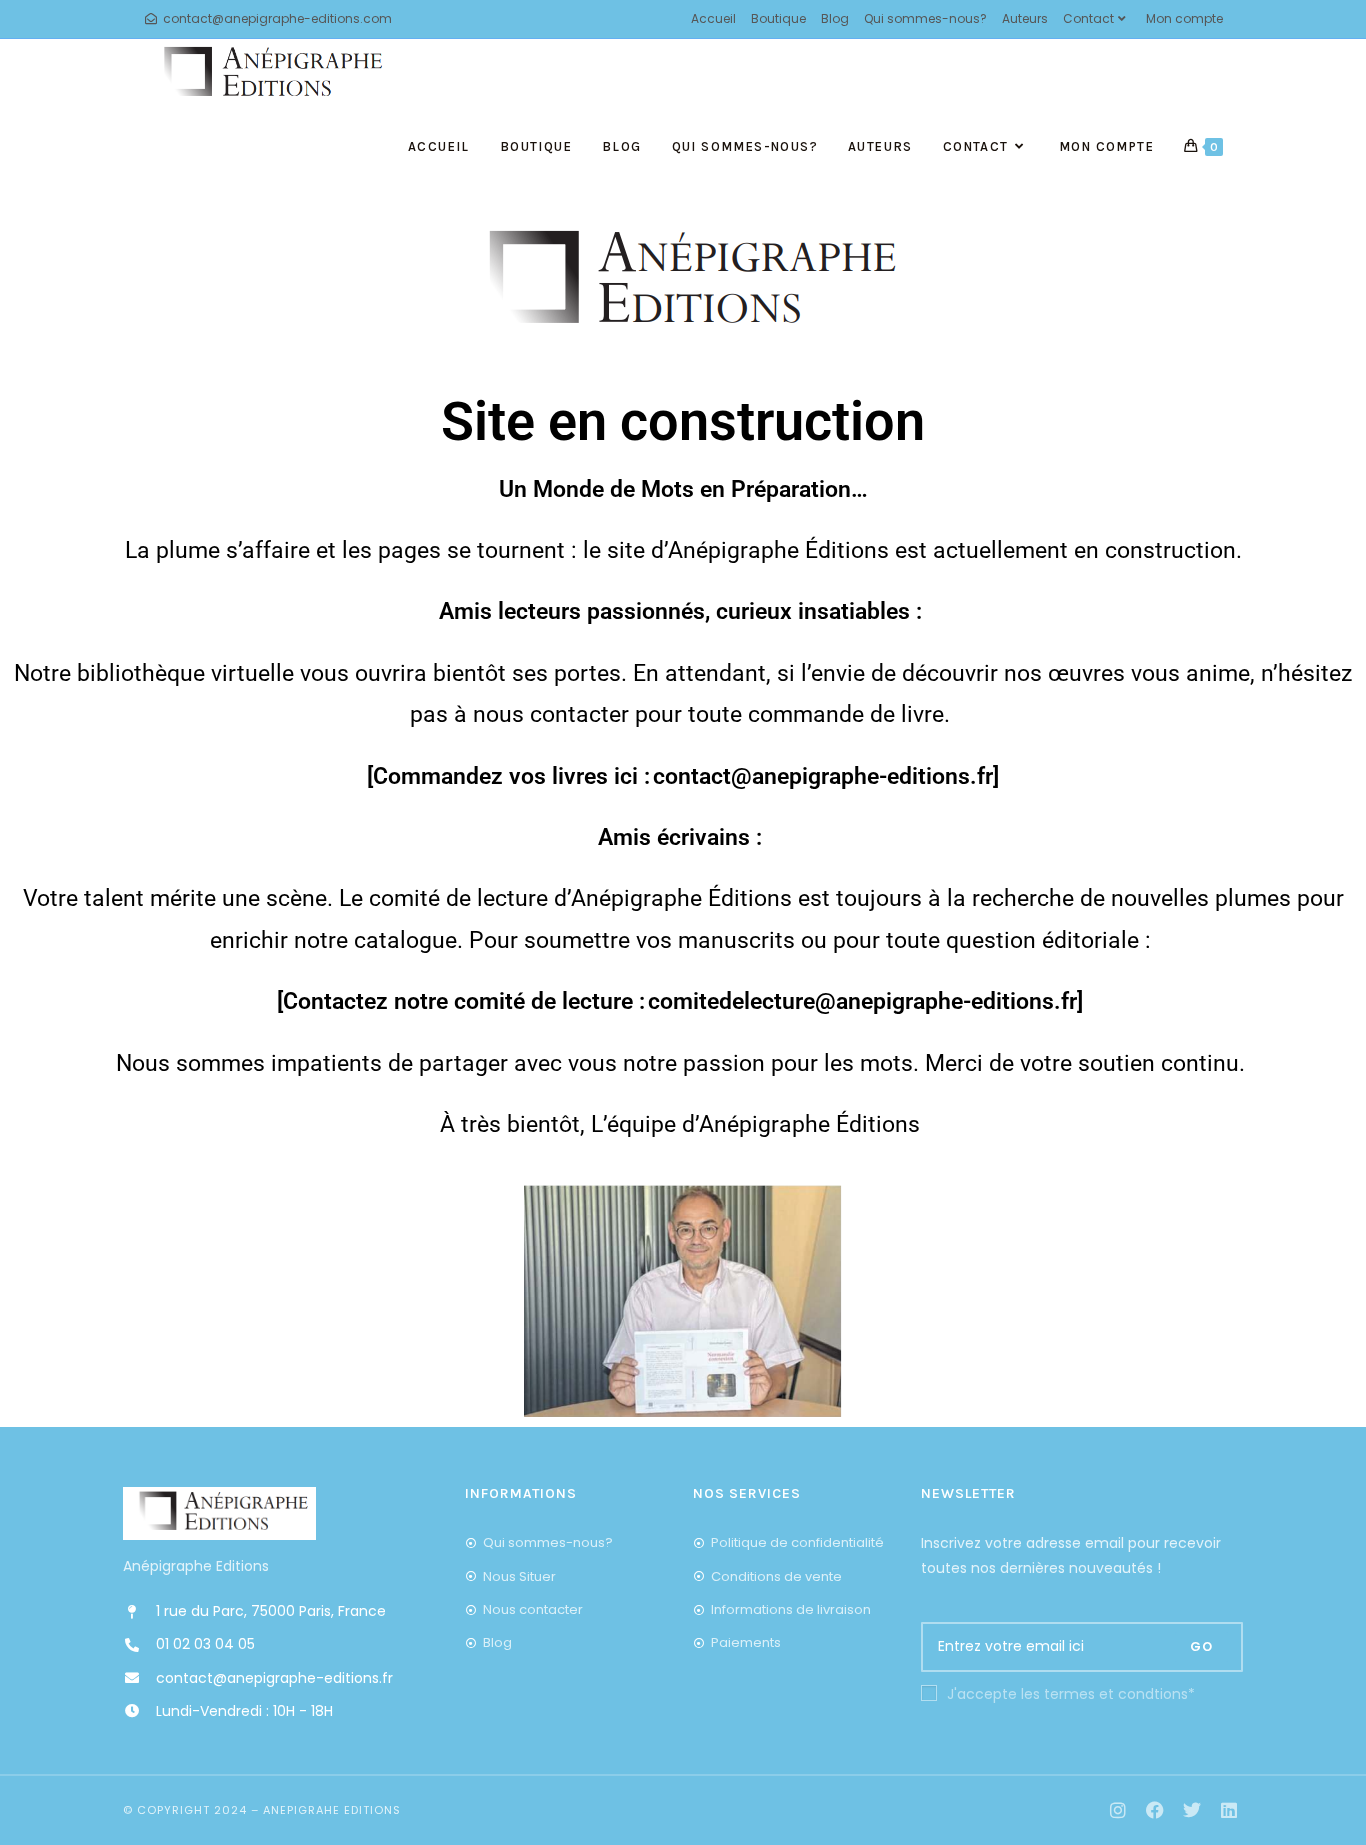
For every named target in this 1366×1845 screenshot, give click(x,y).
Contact (1088, 18)
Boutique (778, 18)
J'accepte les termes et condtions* (1071, 1694)
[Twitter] (1191, 1810)
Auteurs (1025, 18)
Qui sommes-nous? (925, 18)
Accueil (713, 18)
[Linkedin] (1228, 1810)
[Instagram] (1118, 1810)
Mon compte (1184, 18)
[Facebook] (1155, 1810)
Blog (835, 18)
